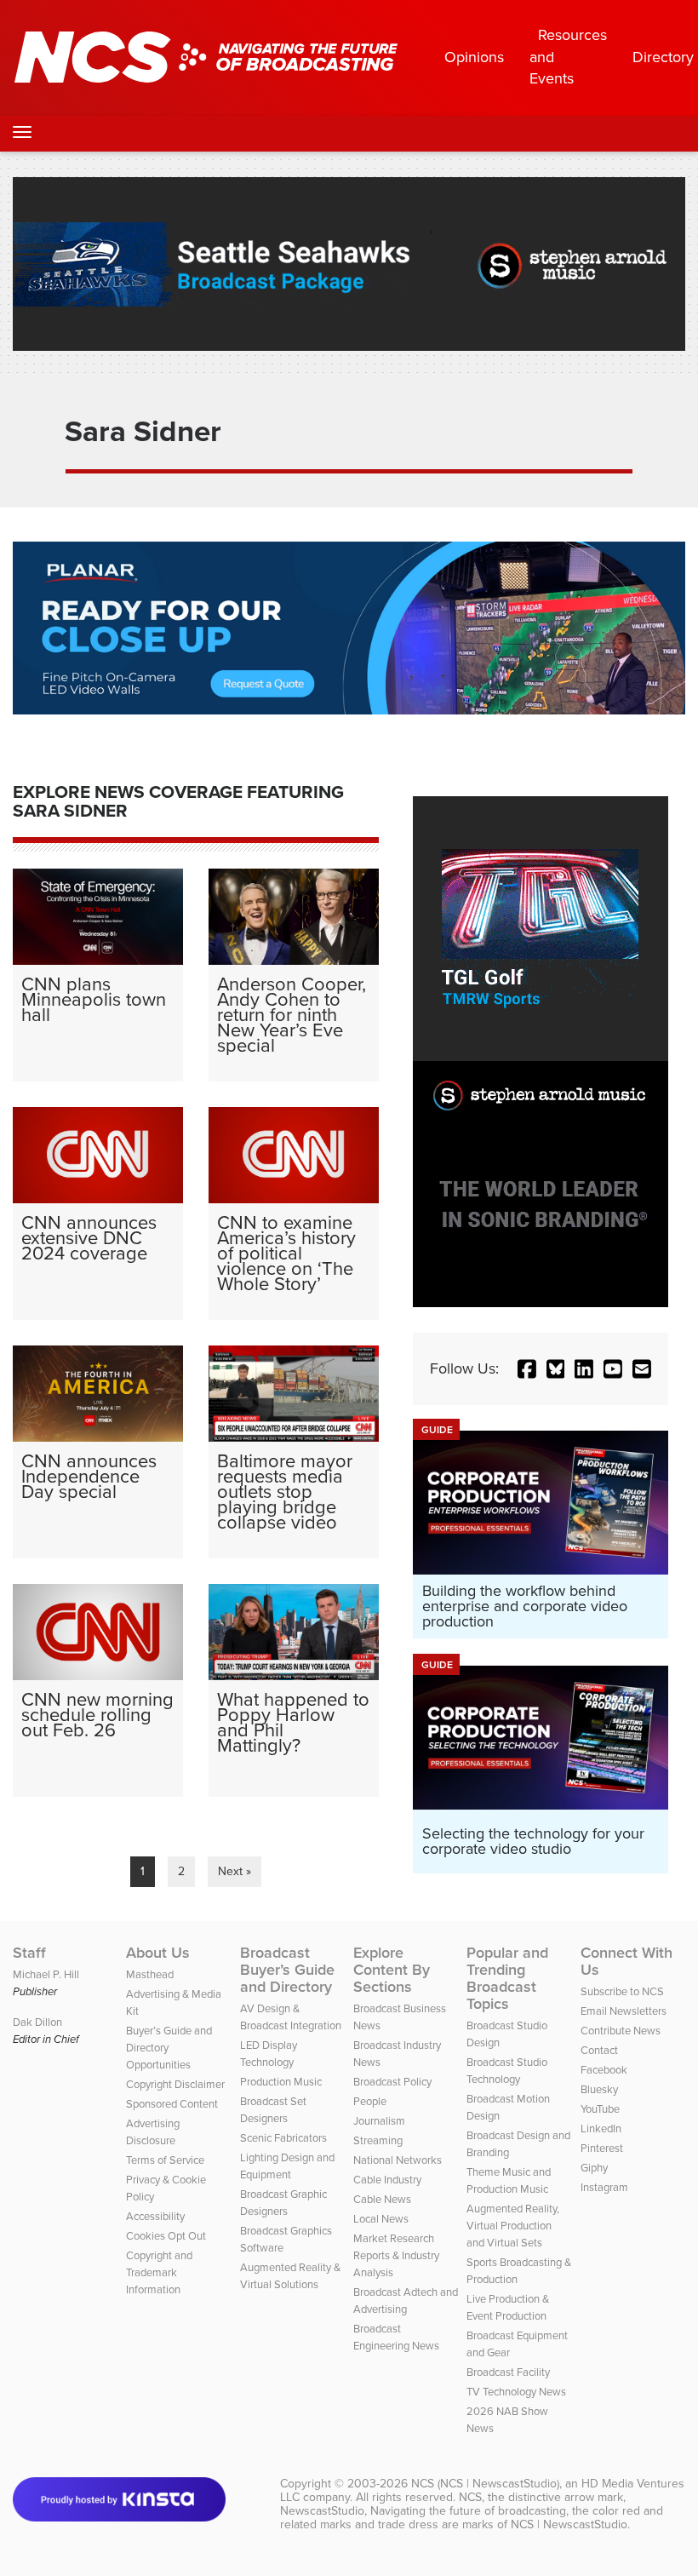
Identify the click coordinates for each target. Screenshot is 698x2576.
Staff (29, 1953)
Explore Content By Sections (392, 1970)
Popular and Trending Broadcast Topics (507, 1978)
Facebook (604, 2070)
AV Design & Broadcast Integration (291, 2017)
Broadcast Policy (392, 2082)
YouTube (600, 2109)
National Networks (398, 2160)
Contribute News (621, 2031)
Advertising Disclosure (153, 2132)
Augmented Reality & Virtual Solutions (290, 2276)
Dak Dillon (37, 2022)
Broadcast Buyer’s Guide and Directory (287, 1970)
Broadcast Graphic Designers (283, 2203)
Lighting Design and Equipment (287, 2166)
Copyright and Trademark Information (159, 2272)
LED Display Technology (269, 2054)
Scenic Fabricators (283, 2138)
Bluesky (599, 2089)
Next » (235, 1871)
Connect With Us (626, 1961)
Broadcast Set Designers (273, 2110)
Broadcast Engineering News (396, 2337)
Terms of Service (165, 2160)
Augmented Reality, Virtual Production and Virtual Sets (513, 2226)
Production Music (281, 2082)
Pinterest (602, 2148)
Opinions (474, 57)
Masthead (150, 1974)
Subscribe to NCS (622, 1991)
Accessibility (155, 2216)
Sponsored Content (172, 2104)
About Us (158, 1953)
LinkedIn (601, 2128)
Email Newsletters (624, 2011)
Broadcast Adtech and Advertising (406, 2301)
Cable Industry (387, 2180)
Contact (599, 2050)
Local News (381, 2219)
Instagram (604, 2187)
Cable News (382, 2199)
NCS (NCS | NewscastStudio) (485, 2484)
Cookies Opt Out (166, 2236)
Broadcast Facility (508, 2372)
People (370, 2101)
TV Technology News (516, 2392)
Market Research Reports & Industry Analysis (396, 2255)
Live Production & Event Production (508, 2307)
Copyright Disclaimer (175, 2084)
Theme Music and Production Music (509, 2180)
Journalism (379, 2121)
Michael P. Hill (46, 1974)
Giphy (594, 2168)
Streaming (378, 2140)
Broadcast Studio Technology (507, 2071)
